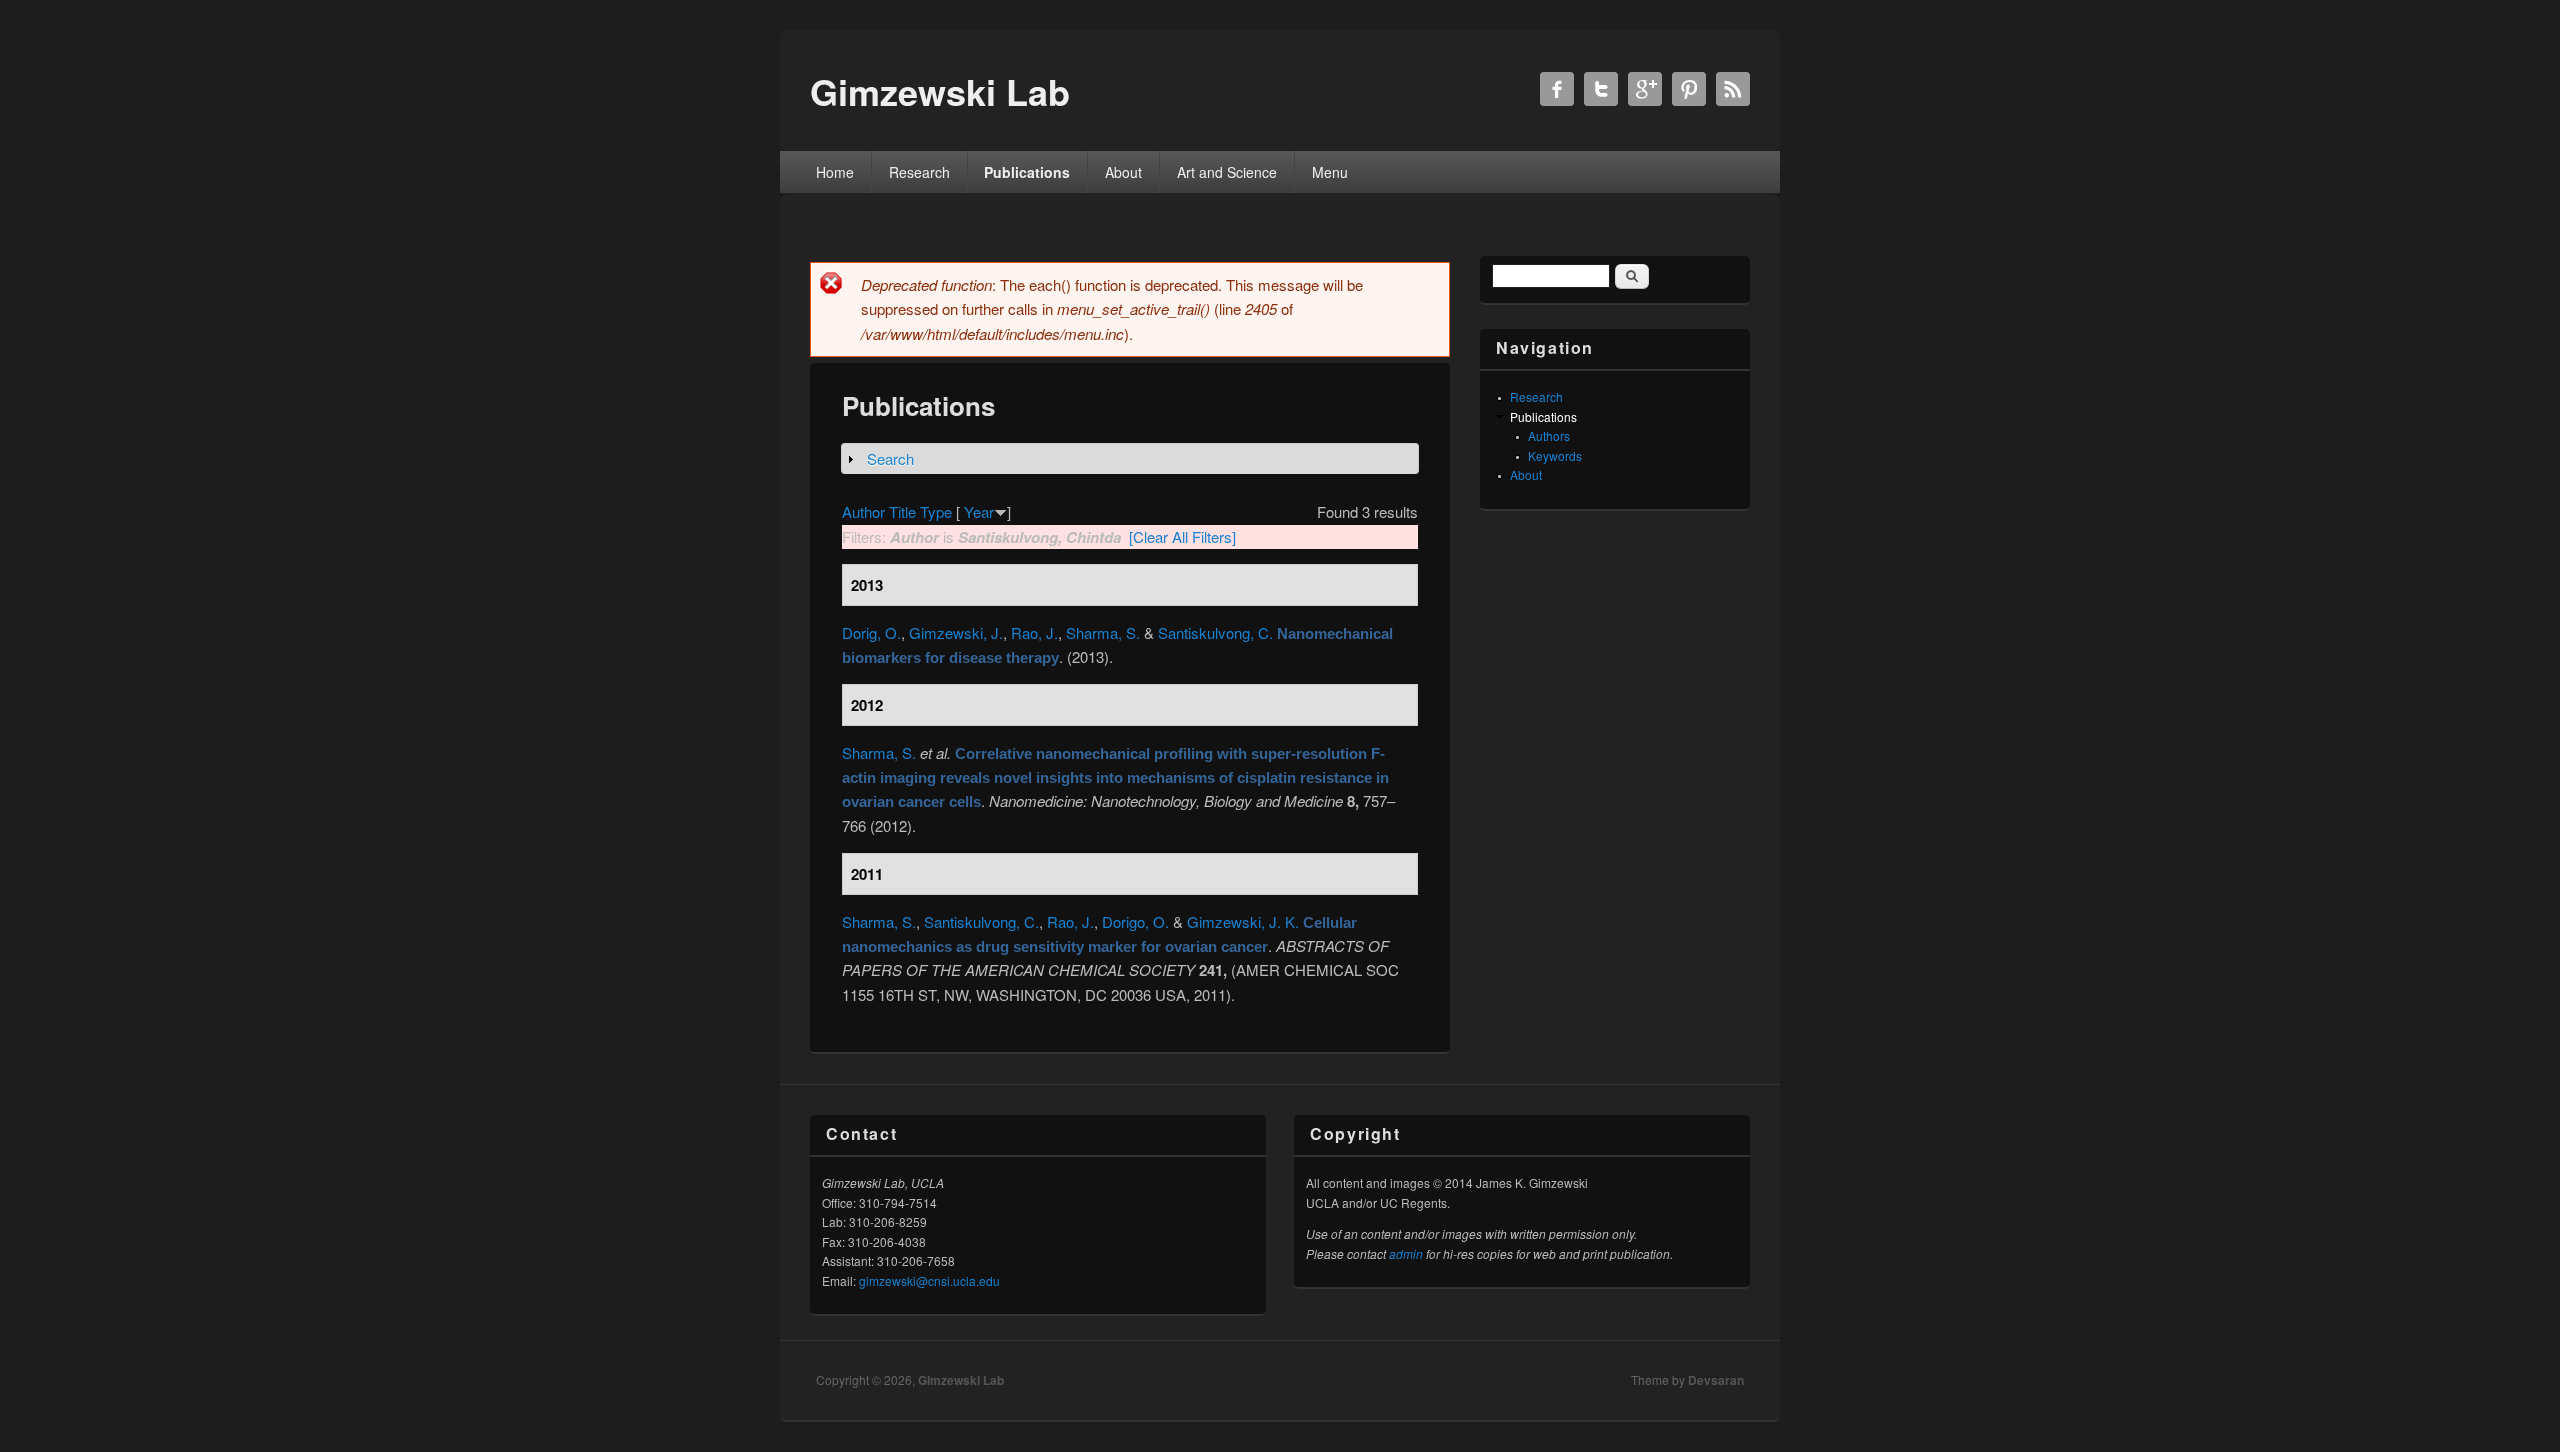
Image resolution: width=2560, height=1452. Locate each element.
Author (863, 511)
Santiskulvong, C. (1215, 632)
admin (1406, 1253)
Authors (1549, 435)
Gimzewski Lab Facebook (1557, 89)
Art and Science (1227, 172)
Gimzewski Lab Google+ (1645, 89)
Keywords (1555, 455)
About (1123, 172)
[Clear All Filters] (1182, 536)
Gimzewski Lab (961, 1380)
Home (835, 172)
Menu (1330, 172)
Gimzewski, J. (956, 632)
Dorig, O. (871, 632)
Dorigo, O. (1135, 921)
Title (902, 511)
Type (936, 511)
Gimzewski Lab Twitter (1601, 89)
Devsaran (1716, 1380)
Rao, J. (1034, 632)
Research (919, 172)
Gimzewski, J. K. (1243, 921)
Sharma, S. (1103, 632)
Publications (1027, 172)
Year (979, 511)
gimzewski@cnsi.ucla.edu (929, 1280)
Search (890, 458)
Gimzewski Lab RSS (1733, 89)
